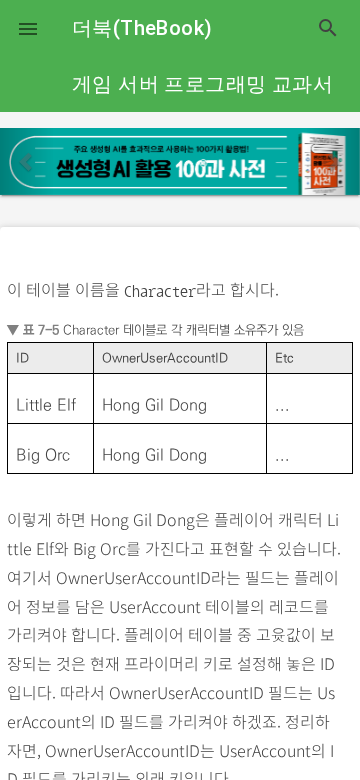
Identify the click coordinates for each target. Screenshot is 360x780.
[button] (28, 28)
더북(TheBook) (142, 28)
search (328, 28)
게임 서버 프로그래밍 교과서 (202, 84)
